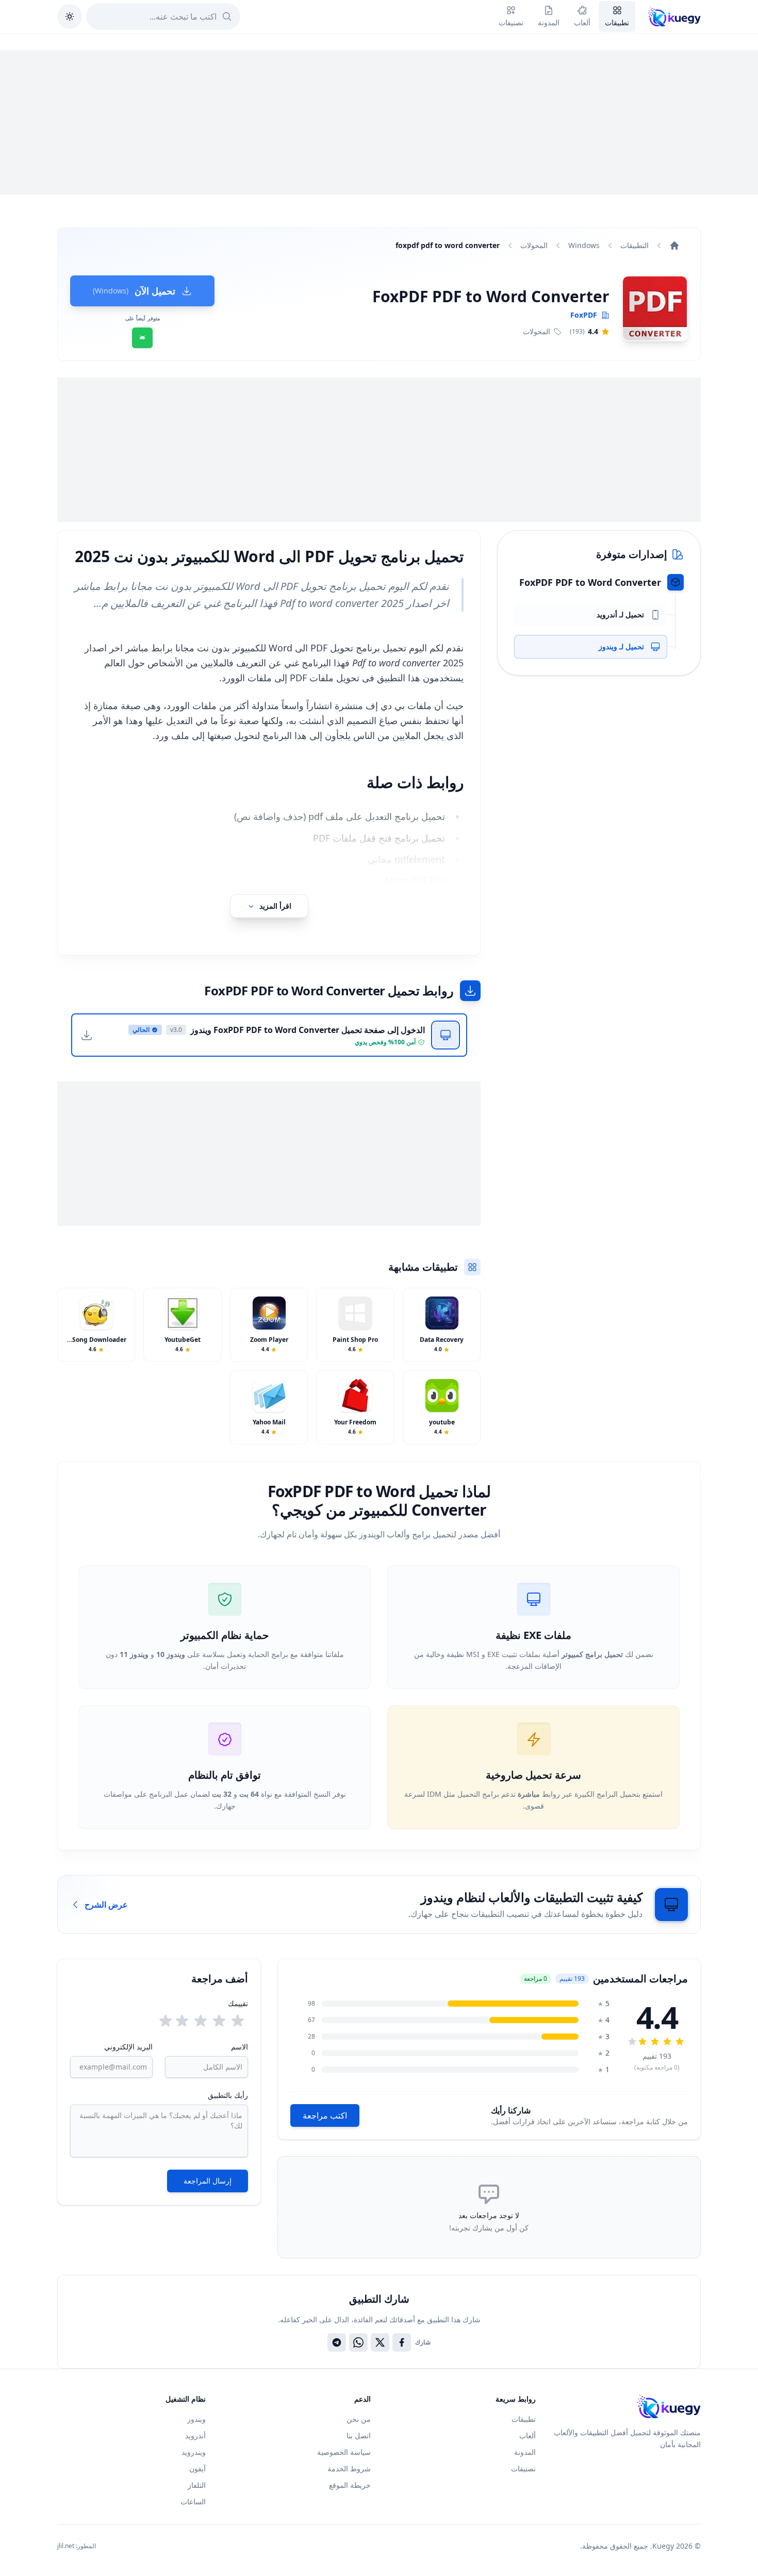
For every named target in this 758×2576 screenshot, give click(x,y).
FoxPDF (584, 315)
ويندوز (196, 2419)
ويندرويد (194, 2452)
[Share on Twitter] (380, 2342)
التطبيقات (635, 245)
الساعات (193, 2501)
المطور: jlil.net (77, 2546)
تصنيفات (523, 2468)
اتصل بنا (359, 2435)
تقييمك (238, 2003)
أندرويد (195, 2435)
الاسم (239, 2047)
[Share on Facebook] (402, 2342)
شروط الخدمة (349, 2468)
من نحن (359, 2419)
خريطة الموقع (350, 2485)
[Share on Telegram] (337, 2342)
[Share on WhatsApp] (358, 2342)
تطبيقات (524, 2419)
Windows (584, 245)
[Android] (142, 338)
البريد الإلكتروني (128, 2047)
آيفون (197, 2468)
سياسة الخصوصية (344, 2452)
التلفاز (197, 2485)
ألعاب (528, 2435)
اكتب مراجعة (325, 2115)
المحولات (534, 245)
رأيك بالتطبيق (228, 2095)
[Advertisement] (379, 122)
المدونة (525, 2452)
